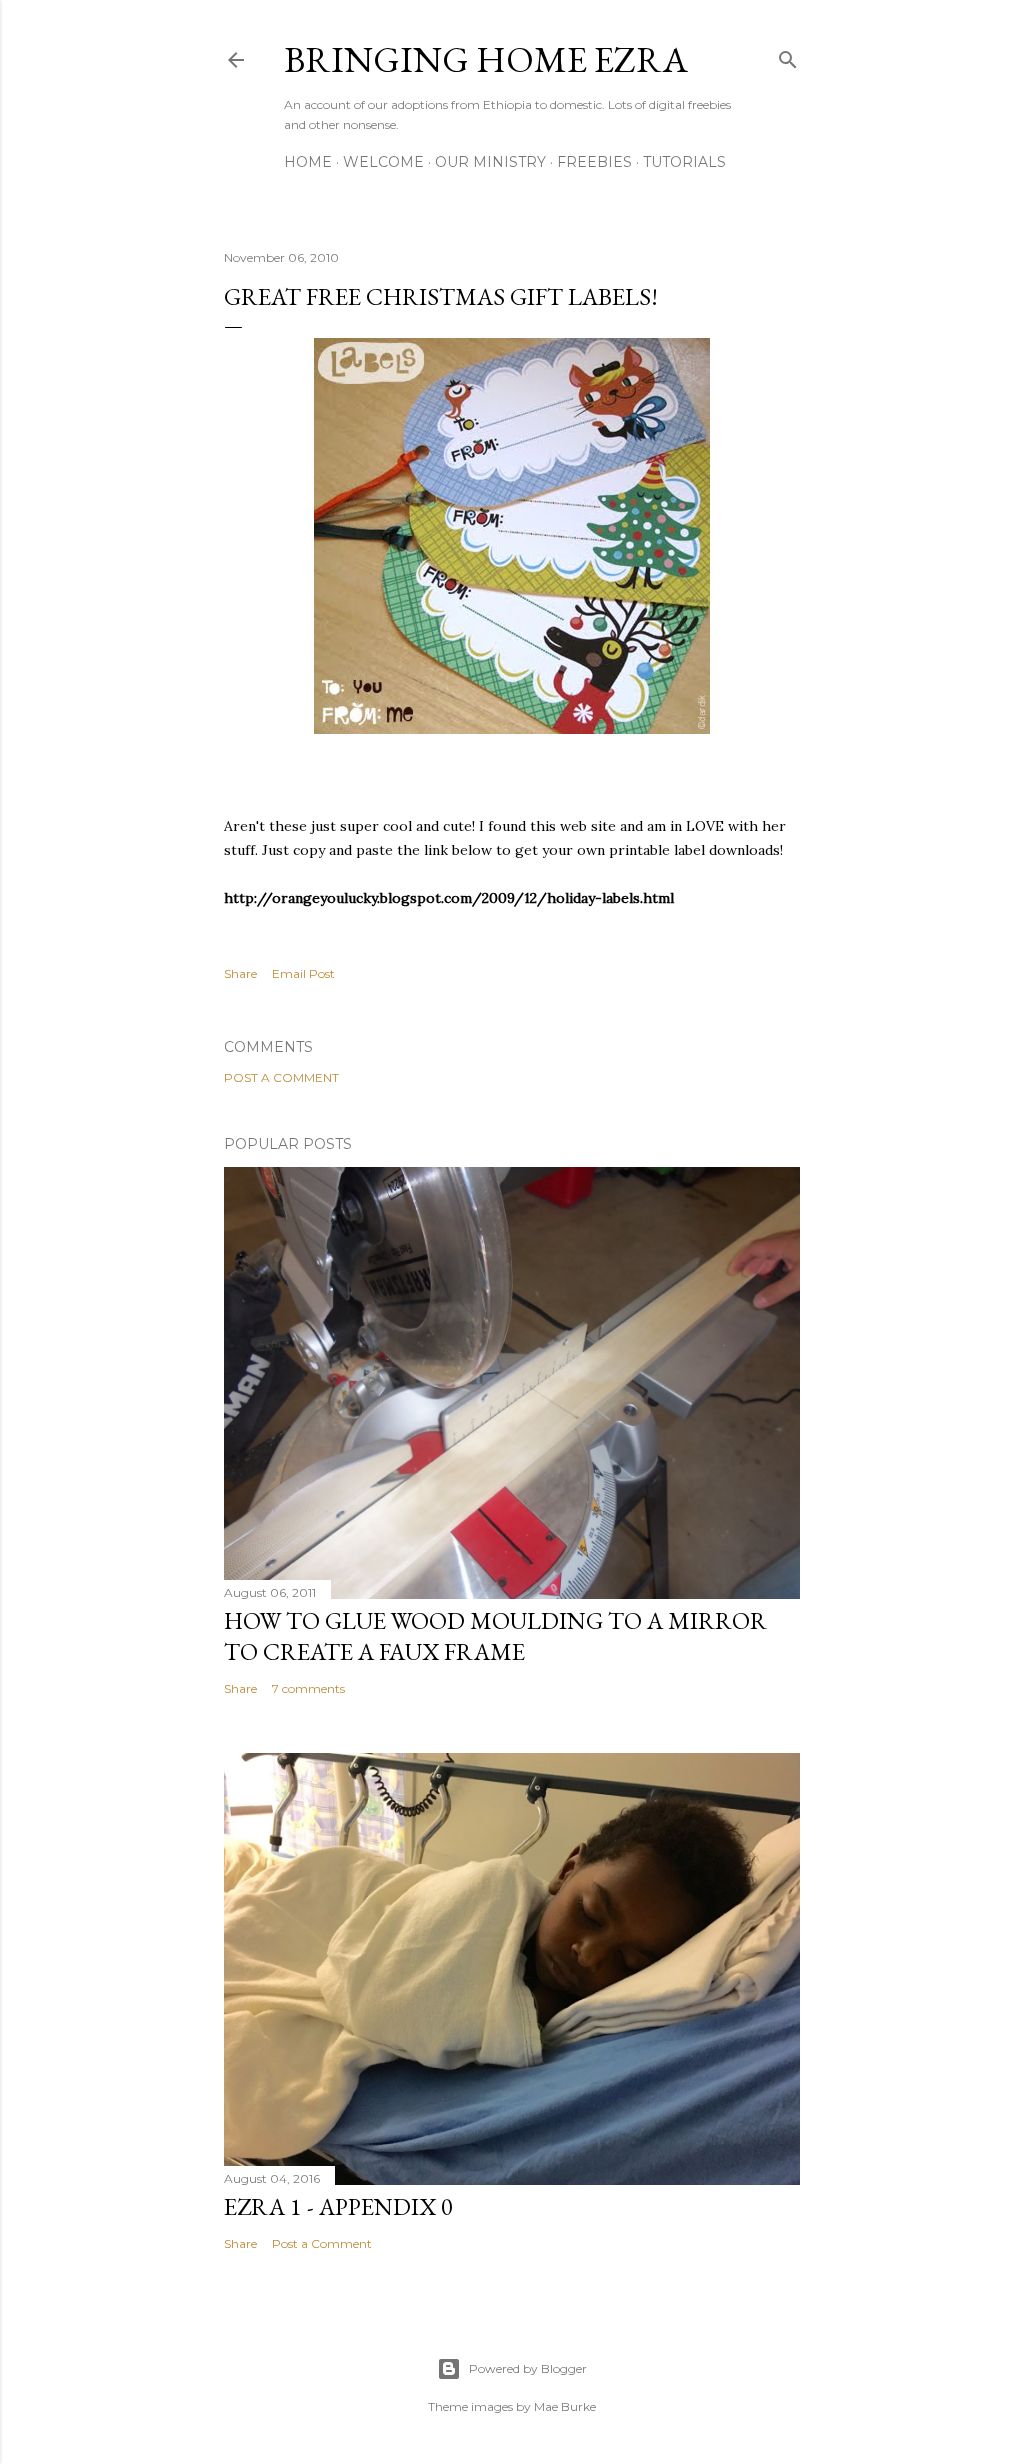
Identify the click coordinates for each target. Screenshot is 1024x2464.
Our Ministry (490, 162)
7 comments (308, 1688)
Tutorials (684, 162)
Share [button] (240, 973)
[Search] (788, 55)
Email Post (303, 973)
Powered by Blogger (528, 2368)
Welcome (383, 162)
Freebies (594, 162)
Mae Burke (565, 2406)
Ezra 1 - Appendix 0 (338, 2206)
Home (308, 162)
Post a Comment (281, 1077)
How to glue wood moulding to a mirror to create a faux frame (495, 1636)
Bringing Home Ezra (486, 59)
